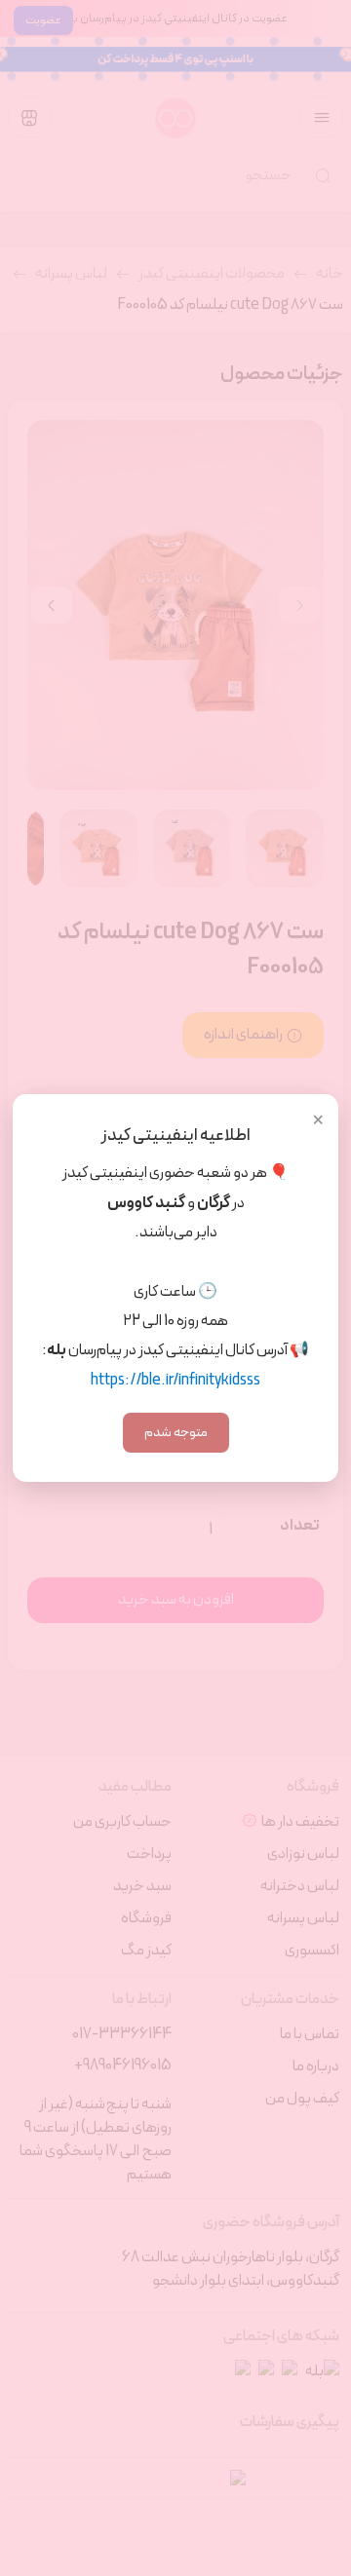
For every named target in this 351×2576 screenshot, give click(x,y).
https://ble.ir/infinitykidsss (175, 1381)
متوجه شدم (176, 1433)
